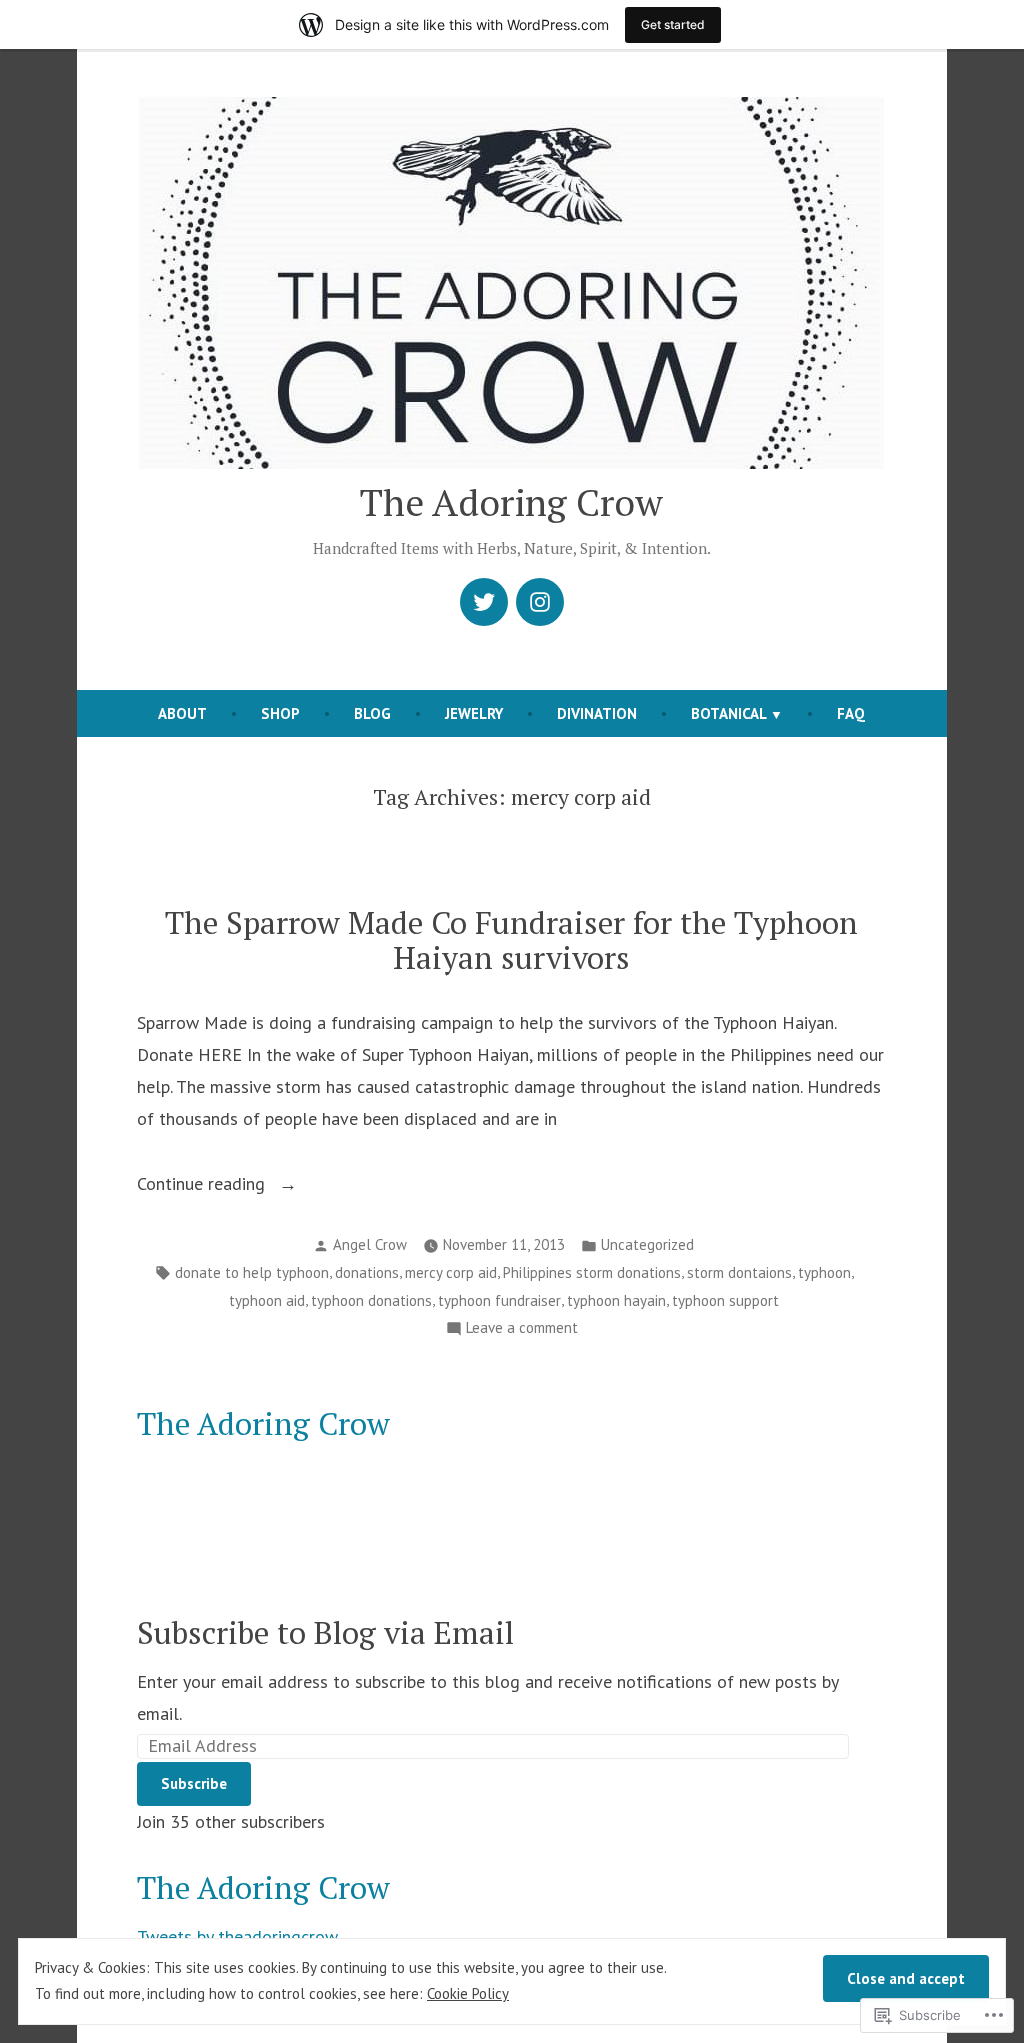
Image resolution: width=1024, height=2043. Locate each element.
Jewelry (474, 713)
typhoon (824, 1272)
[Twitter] (484, 602)
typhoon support (725, 1300)
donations (367, 1272)
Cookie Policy (468, 1993)
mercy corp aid (451, 1272)
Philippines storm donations (592, 1272)
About (182, 713)
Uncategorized (647, 1244)
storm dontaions (739, 1272)
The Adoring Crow (511, 502)
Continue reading (203, 1185)
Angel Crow (370, 1244)
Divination (597, 713)
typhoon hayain (616, 1300)
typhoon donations (371, 1300)
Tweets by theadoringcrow (237, 1936)
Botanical (729, 713)
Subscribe (194, 1783)
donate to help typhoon (252, 1272)
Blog (372, 713)
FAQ (851, 713)
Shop (280, 713)
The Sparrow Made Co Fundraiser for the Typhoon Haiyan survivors (511, 940)
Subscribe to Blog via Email (325, 1632)
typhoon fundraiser (499, 1300)
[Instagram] (540, 602)
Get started (673, 24)
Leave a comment (522, 1329)
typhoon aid (267, 1300)
